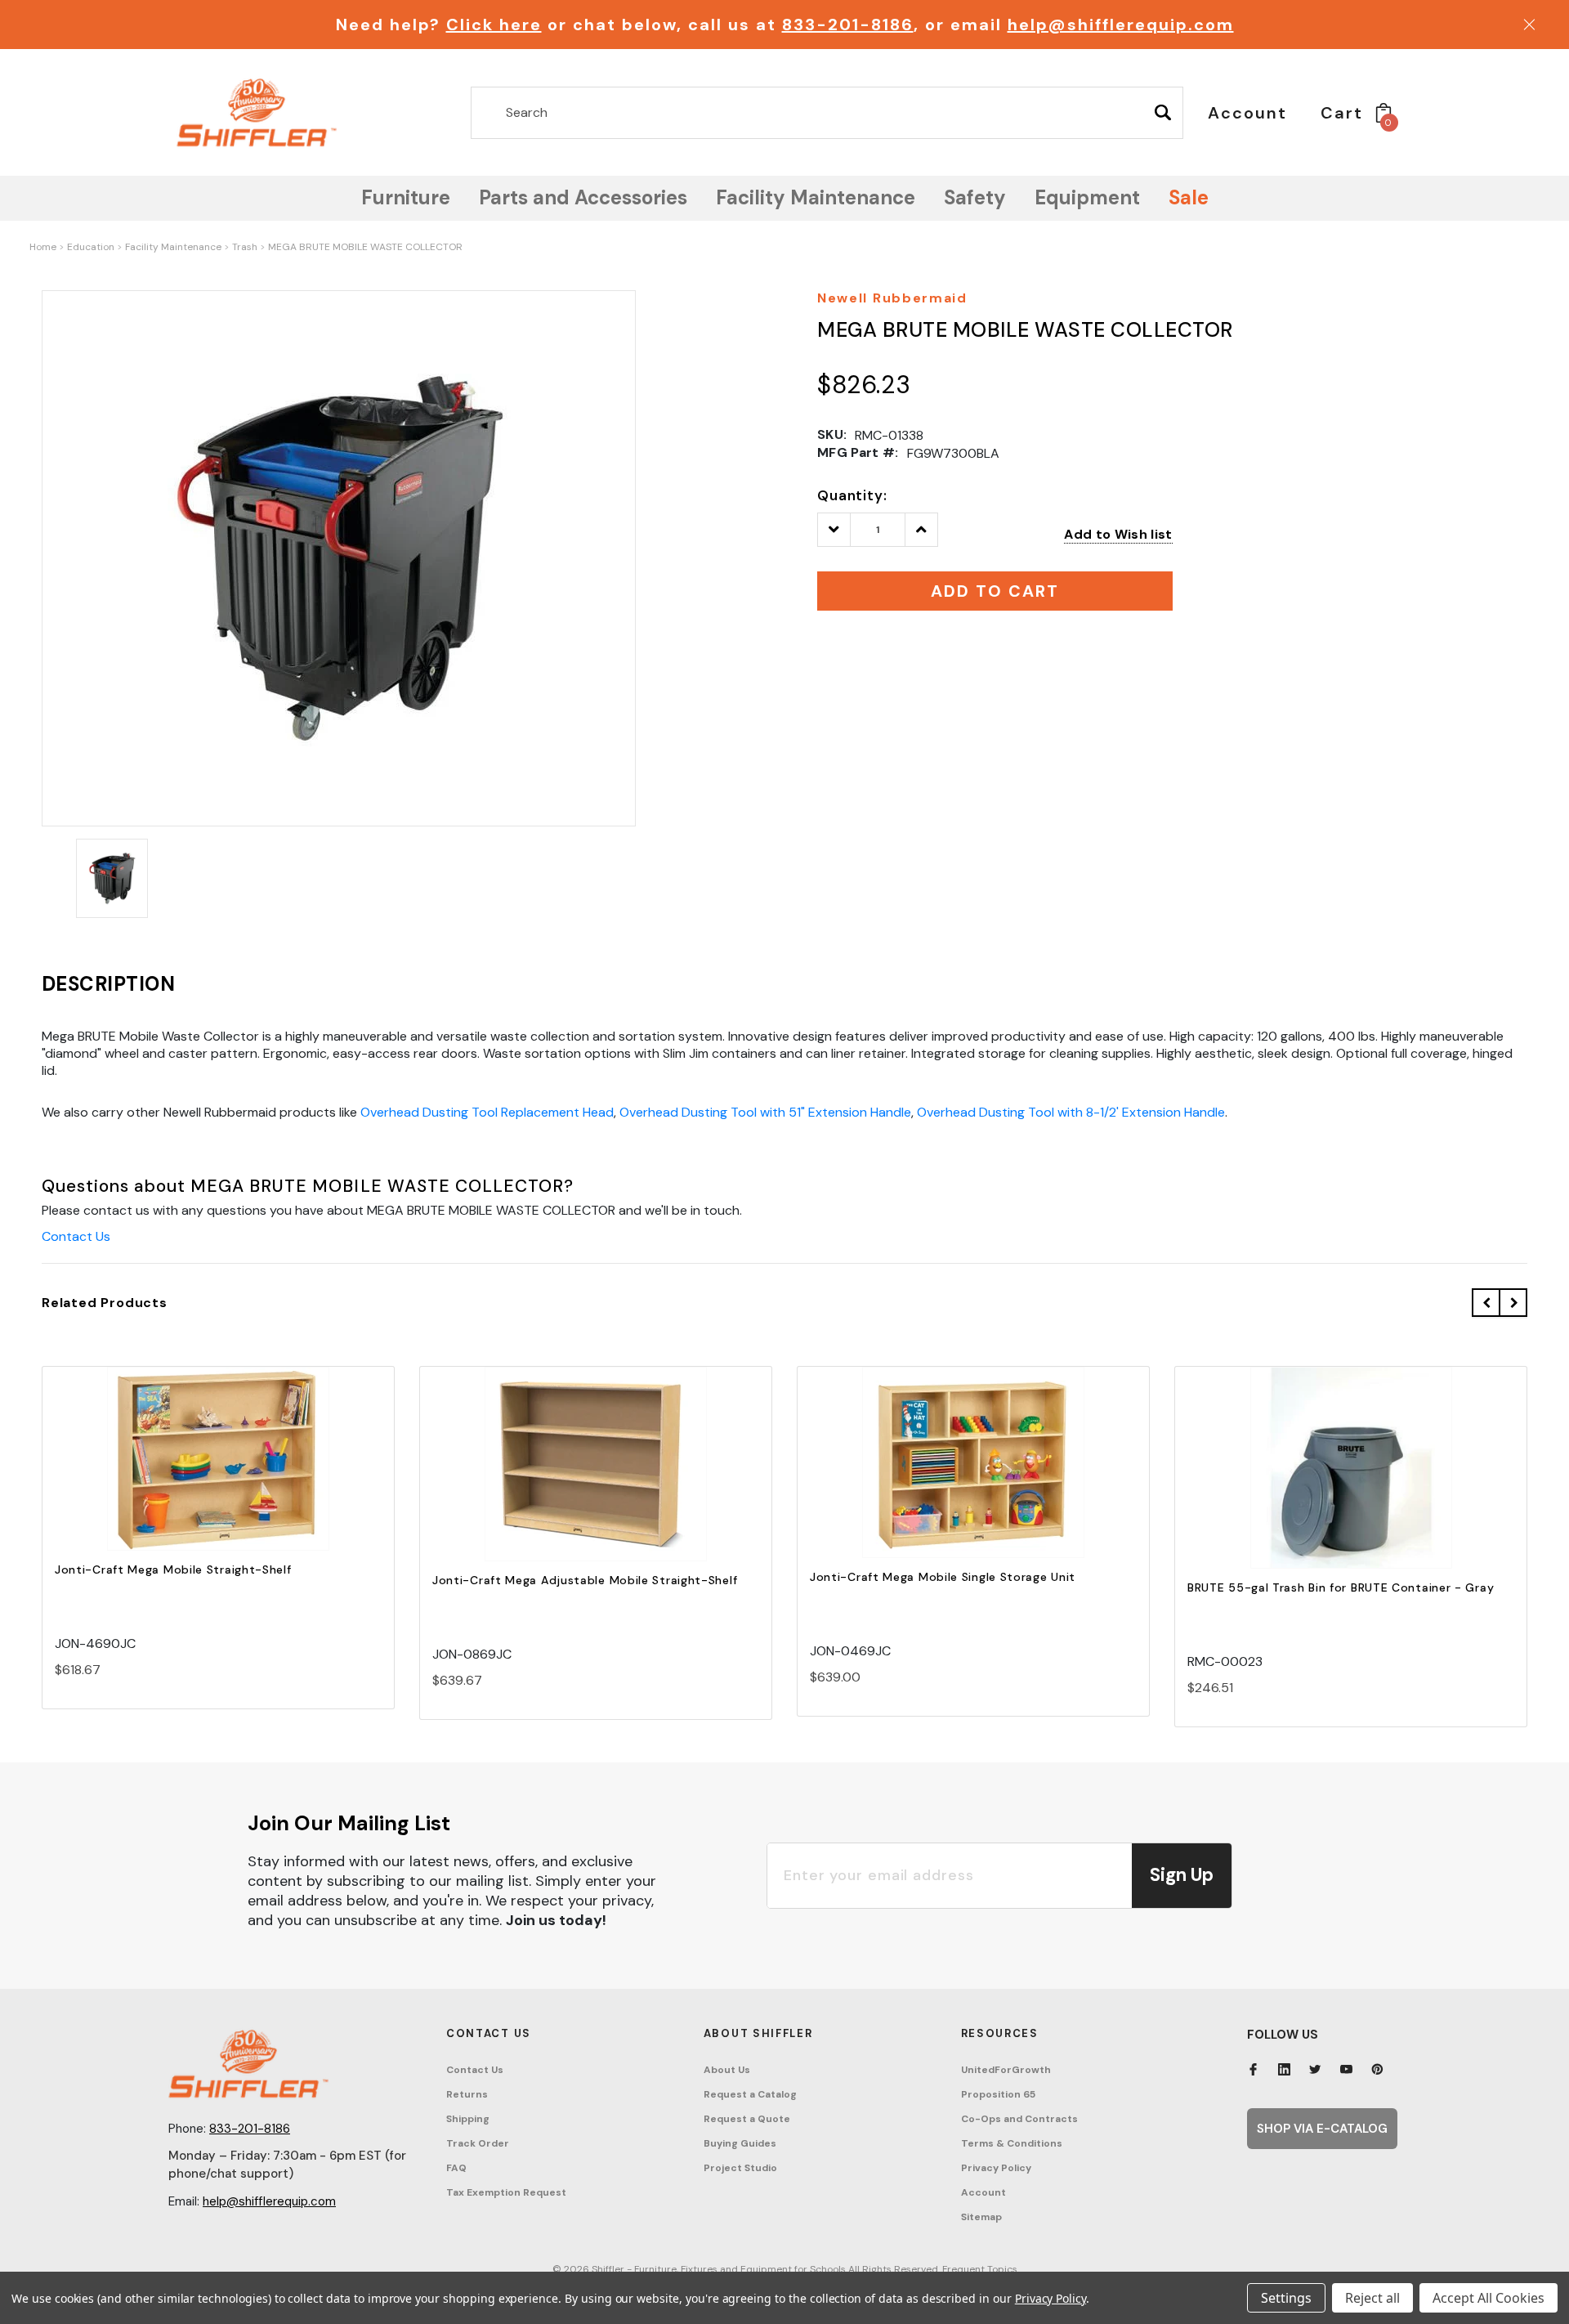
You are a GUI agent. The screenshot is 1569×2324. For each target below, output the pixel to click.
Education (91, 247)
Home (43, 247)
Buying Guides (740, 2143)
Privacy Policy (996, 2168)
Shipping (468, 2119)
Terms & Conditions (1012, 2143)
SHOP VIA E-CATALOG (1322, 2129)
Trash (245, 247)
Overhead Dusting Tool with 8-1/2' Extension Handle (1071, 1112)
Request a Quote (747, 2119)
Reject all (1372, 2298)
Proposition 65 (998, 2094)
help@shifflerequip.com (1121, 25)
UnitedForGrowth (1006, 2070)
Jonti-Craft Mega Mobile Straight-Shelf (173, 1569)
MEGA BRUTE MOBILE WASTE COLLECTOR (365, 247)
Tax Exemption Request (506, 2192)
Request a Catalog (750, 2094)
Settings (1286, 2298)
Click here (494, 25)
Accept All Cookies (1489, 2298)
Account (983, 2192)
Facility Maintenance (173, 247)
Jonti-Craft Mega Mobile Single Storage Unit (943, 1577)
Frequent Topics (980, 2269)
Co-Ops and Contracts (1019, 2119)
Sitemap (981, 2217)
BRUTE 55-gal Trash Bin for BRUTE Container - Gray (1341, 1587)
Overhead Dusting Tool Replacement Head (487, 1112)
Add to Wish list (1118, 534)
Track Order (478, 2143)
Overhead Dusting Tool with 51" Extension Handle (765, 1112)
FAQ (456, 2168)
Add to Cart (218, 1473)
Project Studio (740, 2168)
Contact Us (76, 1236)
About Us (727, 2070)
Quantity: (852, 495)
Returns (467, 2094)
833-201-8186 (848, 25)
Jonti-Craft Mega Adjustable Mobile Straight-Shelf (585, 1580)
